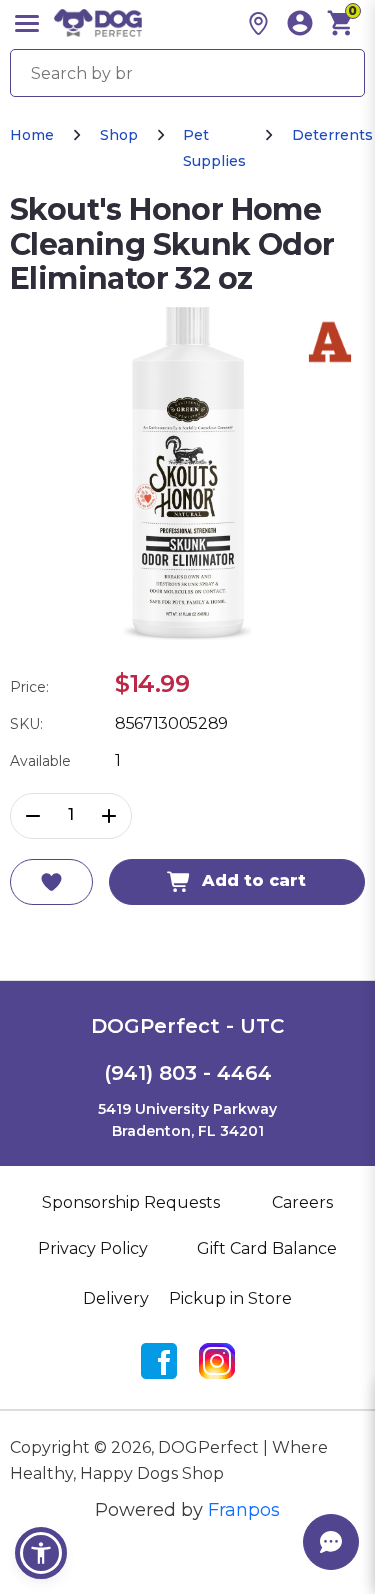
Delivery (116, 1298)
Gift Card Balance (267, 1248)
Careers (302, 1202)
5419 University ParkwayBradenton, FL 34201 (187, 1120)
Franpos (244, 1510)
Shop (119, 135)
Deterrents (332, 135)
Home (32, 135)
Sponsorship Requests (131, 1202)
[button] (41, 1553)
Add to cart (254, 880)
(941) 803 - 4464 (188, 1073)
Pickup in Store (230, 1298)
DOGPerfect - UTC (187, 1026)
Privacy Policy (93, 1248)
